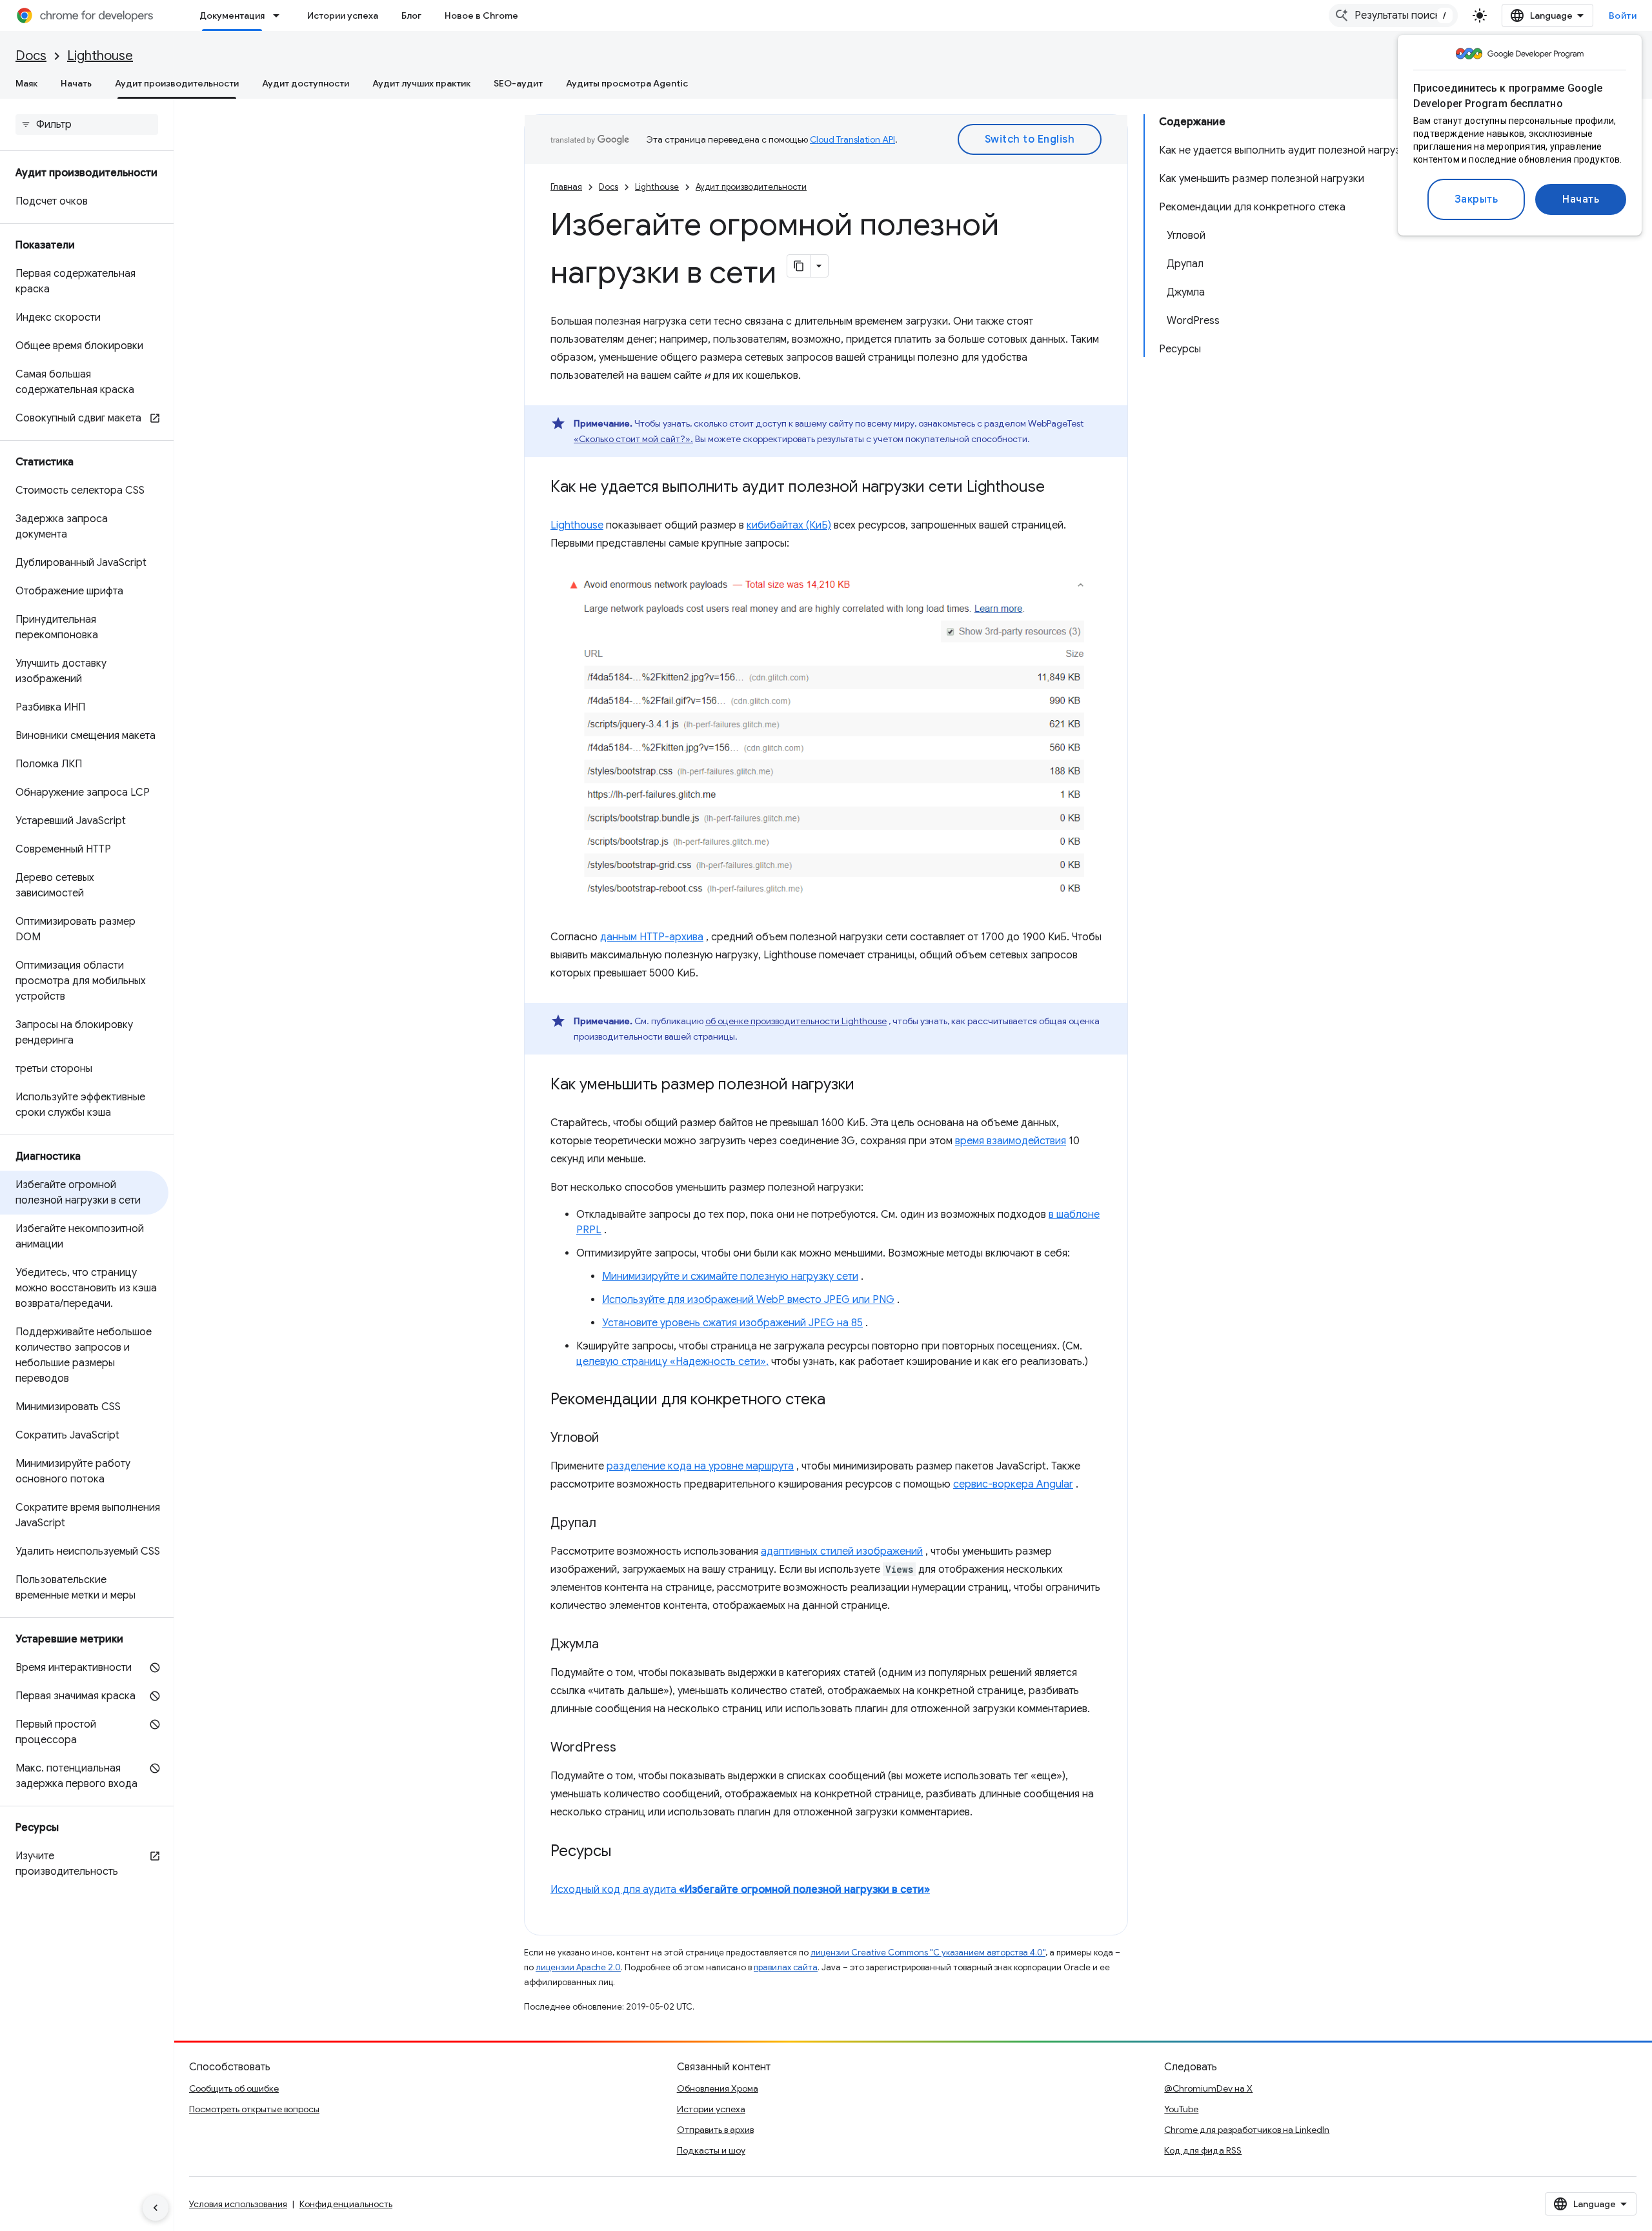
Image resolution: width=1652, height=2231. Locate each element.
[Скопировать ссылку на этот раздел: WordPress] (629, 1748)
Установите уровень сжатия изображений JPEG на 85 (732, 1323)
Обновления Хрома (718, 2088)
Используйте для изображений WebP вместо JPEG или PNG (748, 1300)
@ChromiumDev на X (1208, 2088)
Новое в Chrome (481, 15)
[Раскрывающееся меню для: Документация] (280, 15)
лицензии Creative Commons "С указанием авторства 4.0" (928, 1953)
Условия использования (238, 2204)
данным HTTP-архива (652, 937)
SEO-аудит (518, 83)
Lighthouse (100, 56)
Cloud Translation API (852, 139)
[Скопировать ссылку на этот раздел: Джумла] (612, 1645)
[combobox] (1393, 15)
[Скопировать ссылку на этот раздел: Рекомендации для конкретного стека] (838, 1400)
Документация (232, 15)
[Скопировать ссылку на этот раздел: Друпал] (609, 1524)
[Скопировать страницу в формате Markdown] (799, 266)
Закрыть (1476, 199)
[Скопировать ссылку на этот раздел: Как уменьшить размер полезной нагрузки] (867, 1085)
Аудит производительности (177, 83)
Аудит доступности (306, 83)
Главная (566, 187)
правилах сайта (786, 1967)
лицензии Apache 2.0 (578, 1967)
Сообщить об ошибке (234, 2088)
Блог (411, 15)
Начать (1581, 199)
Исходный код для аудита (740, 1890)
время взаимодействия (1011, 1141)
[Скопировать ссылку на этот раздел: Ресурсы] (624, 1852)
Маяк (26, 83)
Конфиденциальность (346, 2204)
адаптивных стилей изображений (842, 1551)
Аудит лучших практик (421, 83)
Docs (31, 56)
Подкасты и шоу (711, 2150)
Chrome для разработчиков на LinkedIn (1247, 2130)
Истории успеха (343, 15)
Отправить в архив (715, 2130)
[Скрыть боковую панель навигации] (156, 2208)
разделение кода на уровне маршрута (700, 1466)
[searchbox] (87, 125)
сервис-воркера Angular (1013, 1484)
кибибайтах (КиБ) (789, 525)
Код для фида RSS (1203, 2150)
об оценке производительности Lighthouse (796, 1021)
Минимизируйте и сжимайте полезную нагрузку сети (730, 1277)
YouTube (1181, 2109)
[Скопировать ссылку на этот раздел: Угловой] (612, 1439)
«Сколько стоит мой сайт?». (633, 439)
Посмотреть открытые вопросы (254, 2109)
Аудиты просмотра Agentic (627, 83)
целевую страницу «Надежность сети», (672, 1362)
